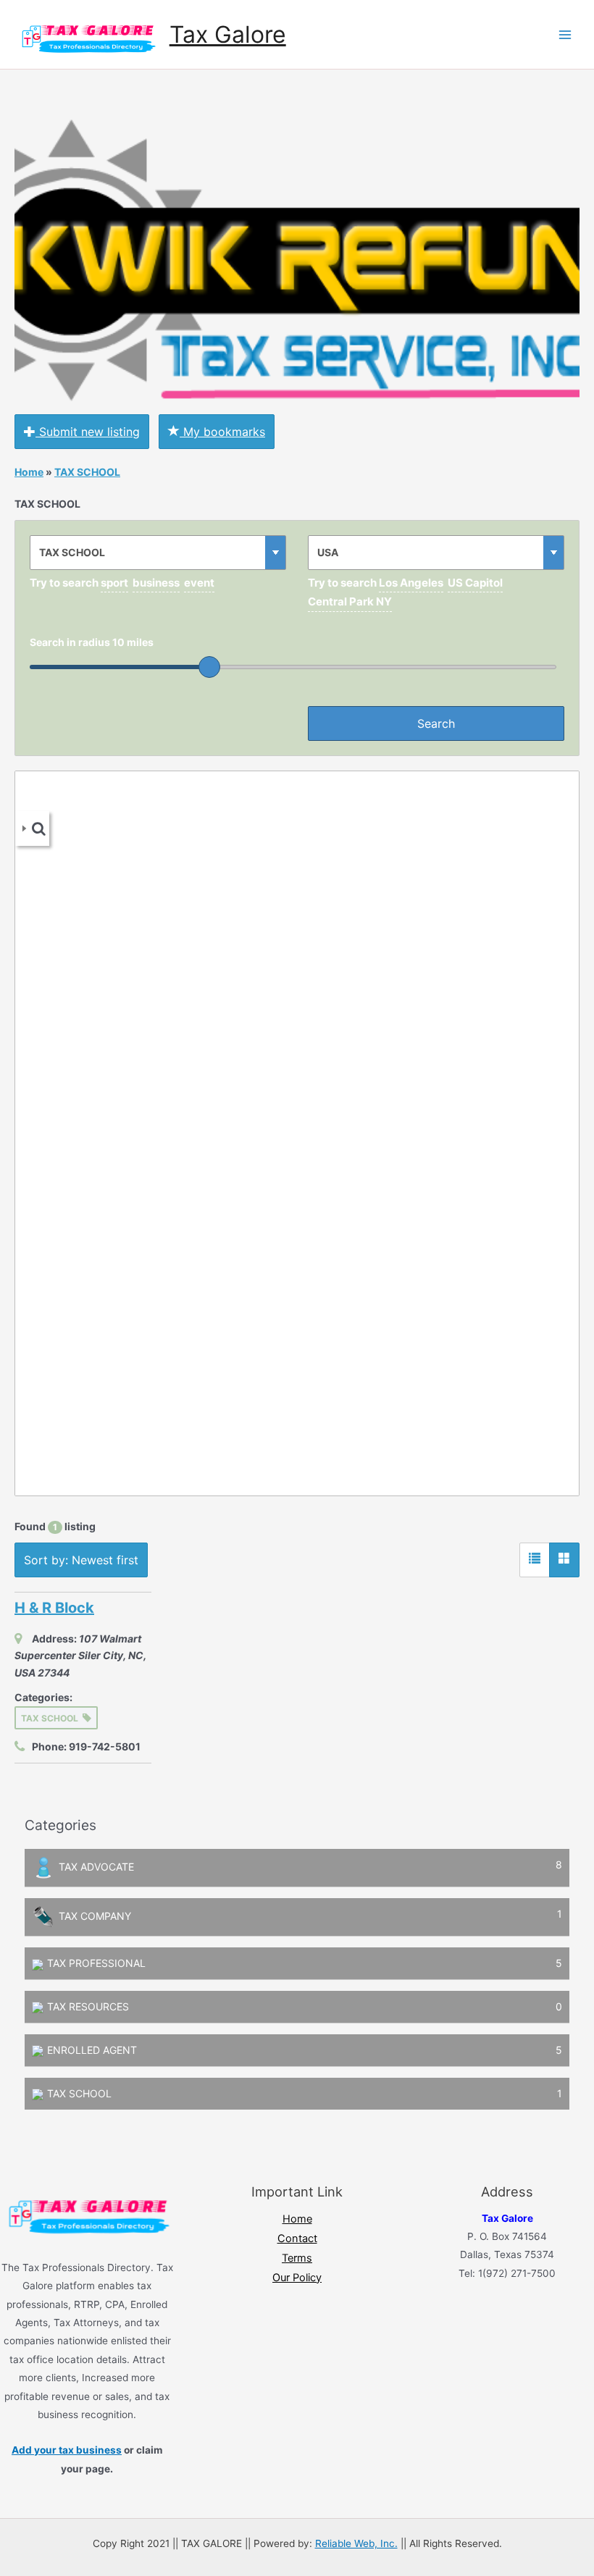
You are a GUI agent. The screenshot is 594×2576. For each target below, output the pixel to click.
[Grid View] (564, 1560)
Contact (297, 2239)
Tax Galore (228, 34)
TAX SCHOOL (87, 472)
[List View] (535, 1560)
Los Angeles (411, 583)
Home (29, 472)
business (156, 583)
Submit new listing (88, 432)
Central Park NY (350, 601)
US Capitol (475, 583)
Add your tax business (67, 2450)
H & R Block (54, 1608)
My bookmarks (222, 432)
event (199, 583)
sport (114, 583)
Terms (297, 2258)
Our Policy (297, 2278)
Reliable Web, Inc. (356, 2543)
